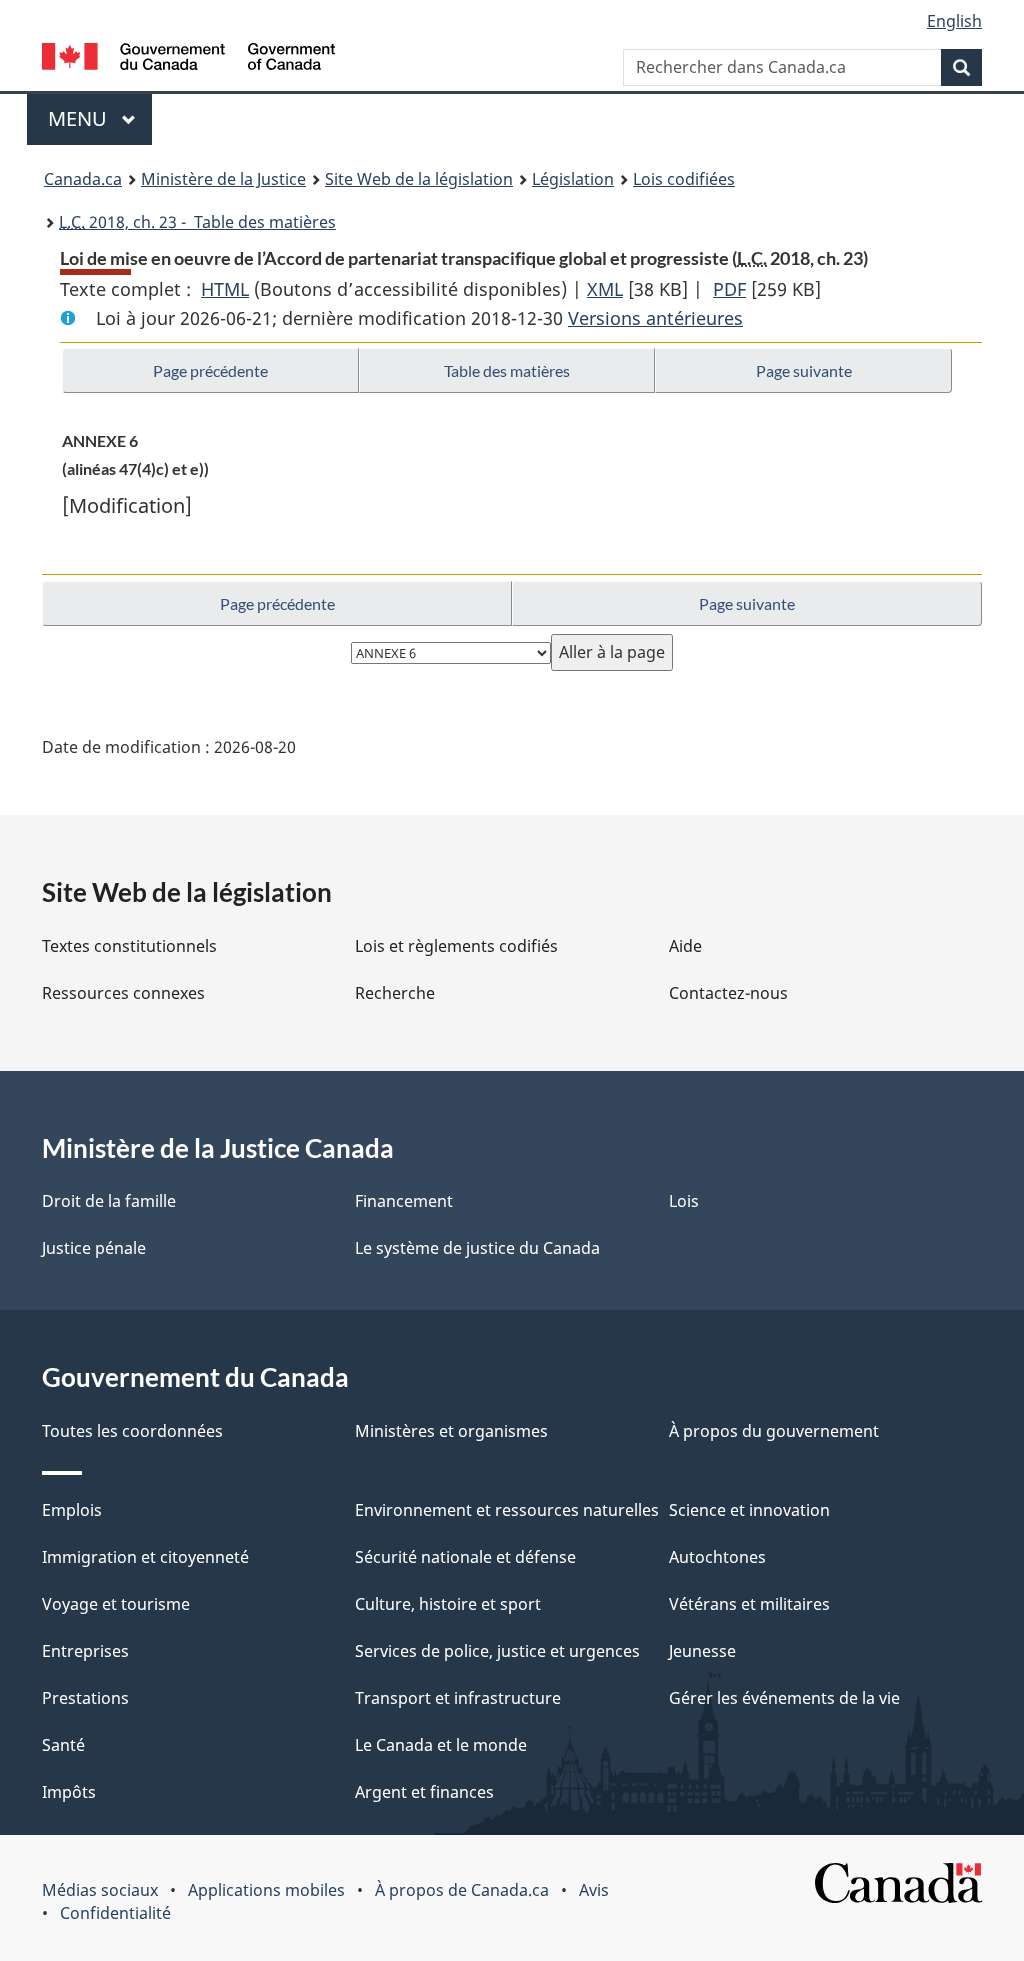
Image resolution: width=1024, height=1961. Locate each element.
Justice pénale (94, 1248)
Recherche (395, 993)
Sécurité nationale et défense (465, 1557)
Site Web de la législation (419, 179)
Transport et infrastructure (458, 1698)
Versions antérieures (655, 318)
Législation (573, 179)
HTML (225, 289)
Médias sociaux (100, 1890)
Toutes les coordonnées (132, 1431)
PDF (729, 289)
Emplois (72, 1510)
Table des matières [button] (507, 370)
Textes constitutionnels (129, 946)
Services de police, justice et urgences (497, 1651)
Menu (100, 118)
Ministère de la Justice (223, 179)
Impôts (69, 1792)
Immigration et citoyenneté (145, 1557)
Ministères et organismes (451, 1431)
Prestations (85, 1698)
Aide (685, 946)
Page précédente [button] (210, 370)
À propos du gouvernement (774, 1431)
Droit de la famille (109, 1201)
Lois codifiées (684, 179)
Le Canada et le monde (441, 1745)
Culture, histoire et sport (448, 1604)
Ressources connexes (123, 993)
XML (605, 289)
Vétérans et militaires (749, 1604)
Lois (684, 1201)
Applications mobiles (266, 1890)
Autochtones (717, 1557)
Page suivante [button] (804, 370)
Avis (594, 1890)
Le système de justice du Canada (477, 1248)
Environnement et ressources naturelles (507, 1510)
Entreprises (85, 1651)
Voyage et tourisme (116, 1604)
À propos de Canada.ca (462, 1890)
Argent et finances (424, 1792)
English (954, 21)
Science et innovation (749, 1510)
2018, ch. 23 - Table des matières (197, 222)
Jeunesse (702, 1651)
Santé (63, 1745)
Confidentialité (115, 1913)
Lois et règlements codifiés (456, 946)
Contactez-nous (728, 993)
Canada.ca (83, 179)
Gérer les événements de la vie (784, 1698)
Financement (404, 1201)
